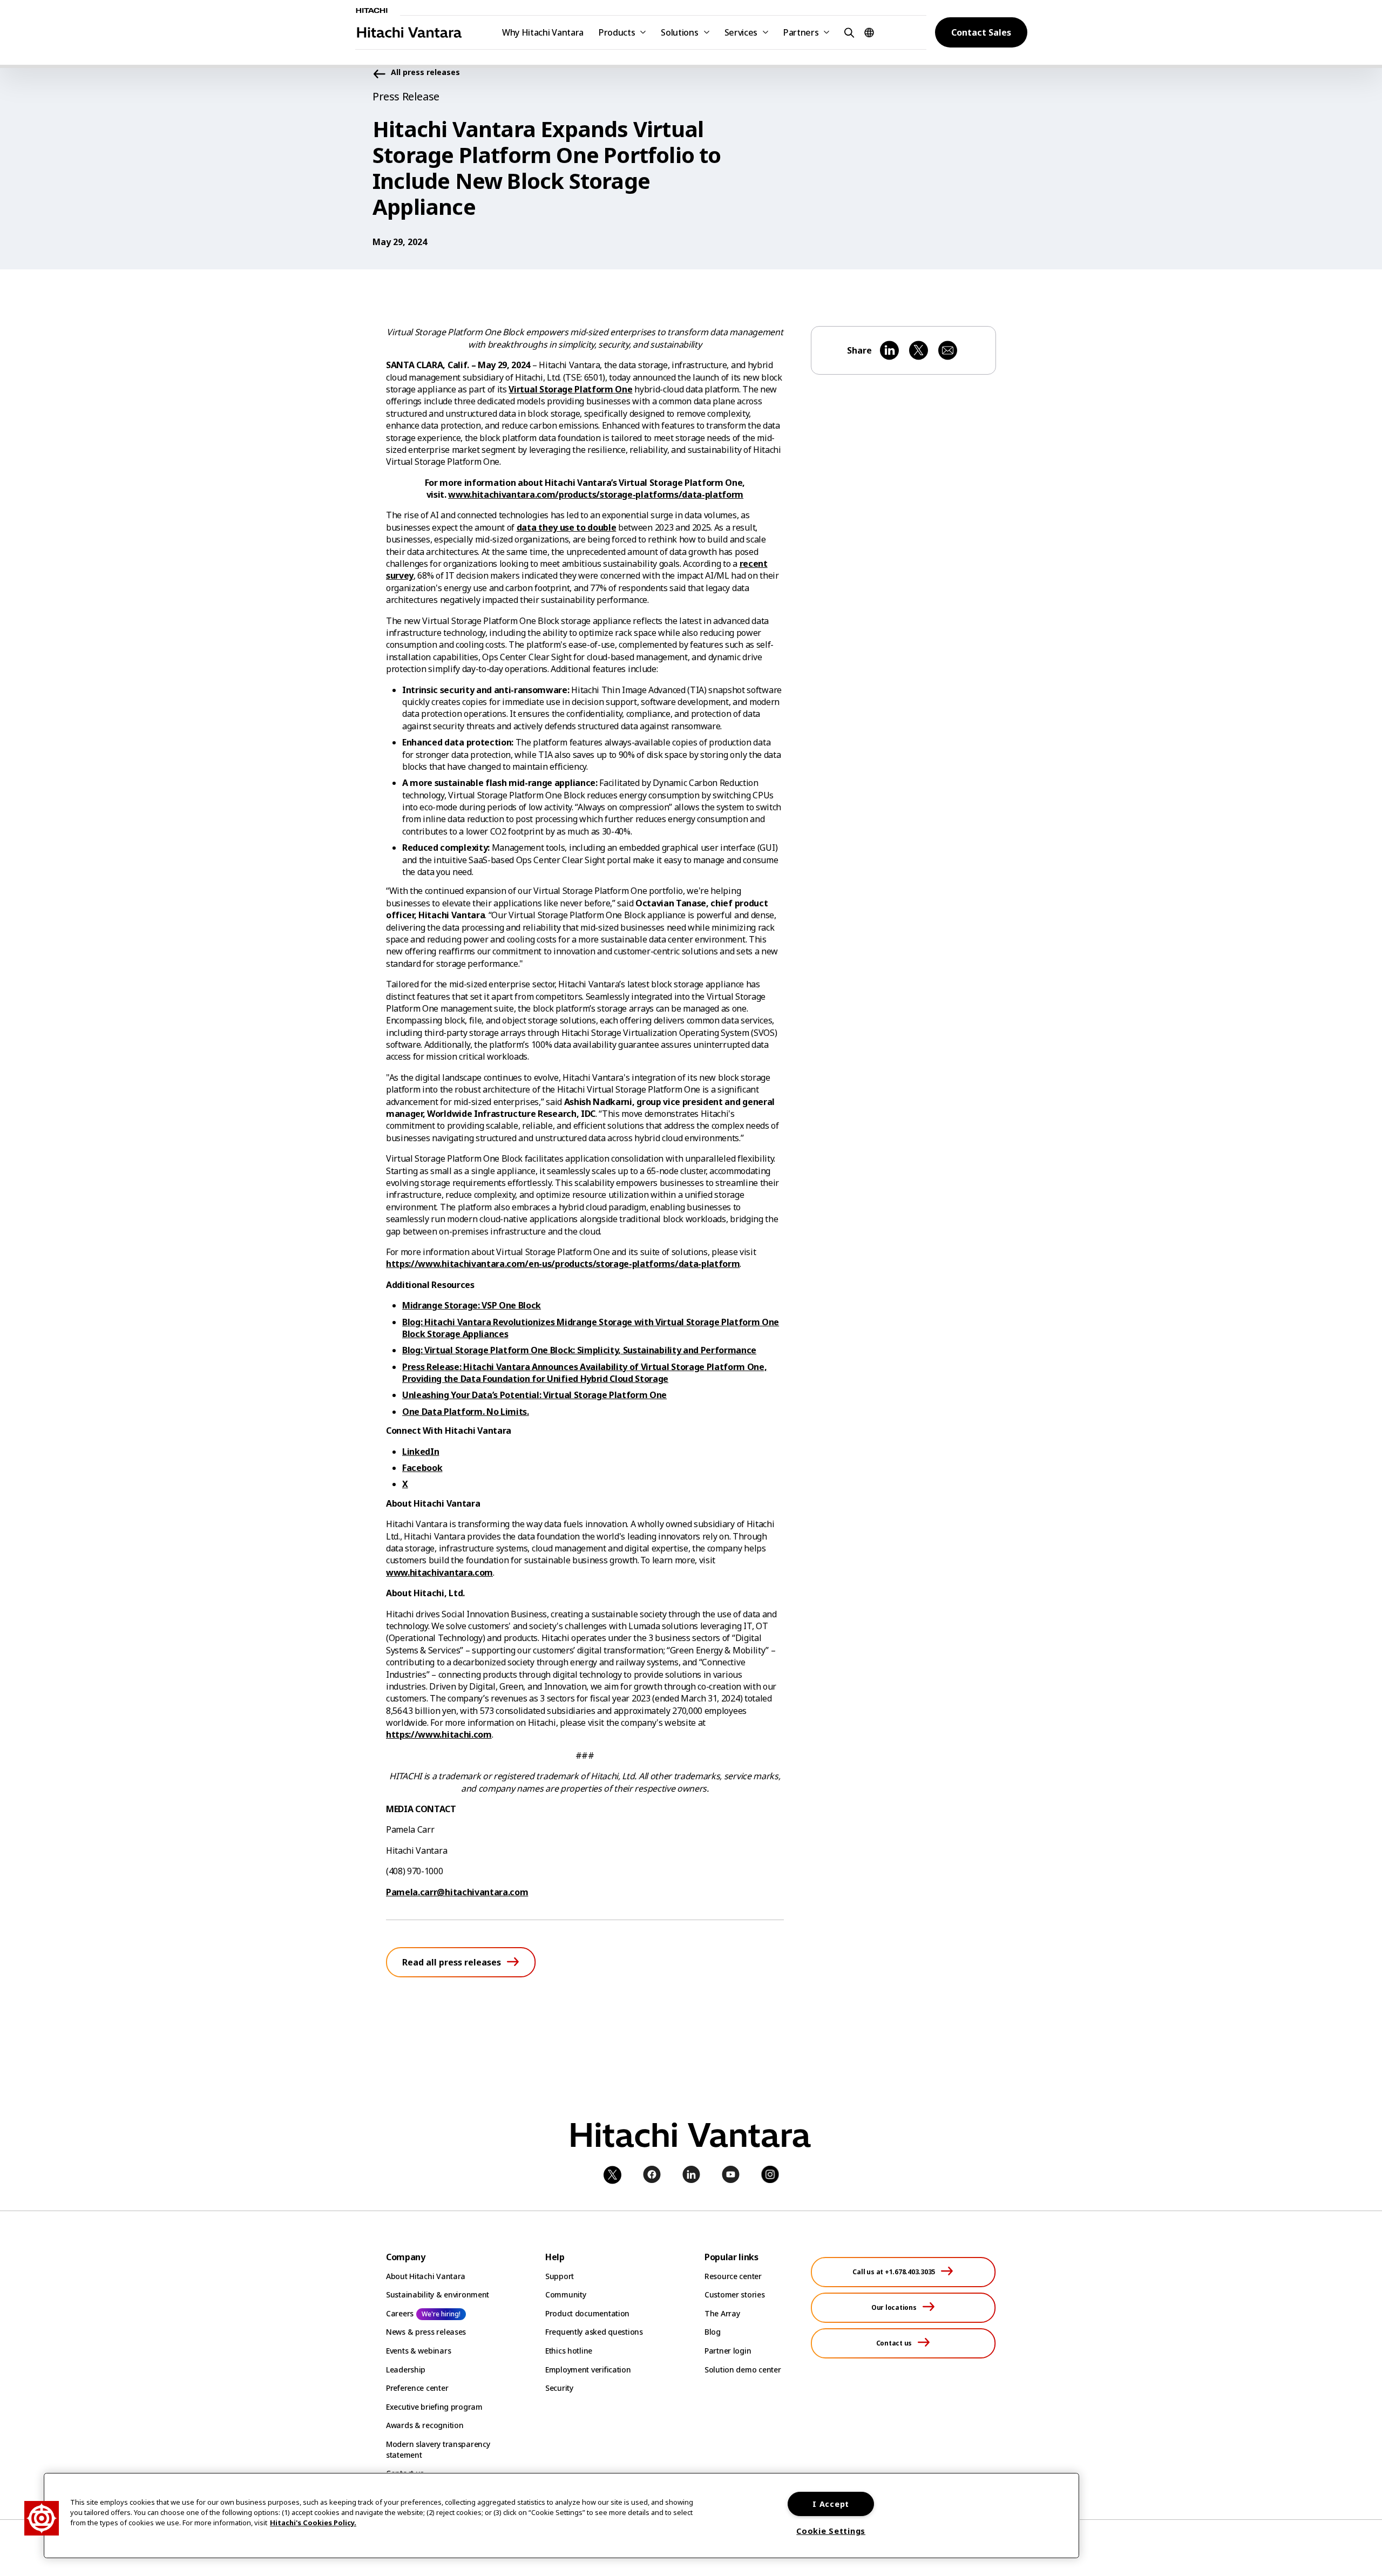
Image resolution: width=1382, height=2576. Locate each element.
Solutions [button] (679, 32)
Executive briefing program (434, 2407)
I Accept (831, 2504)
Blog (713, 2332)
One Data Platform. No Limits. (466, 1412)
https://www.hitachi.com (439, 1734)
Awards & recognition (425, 2425)
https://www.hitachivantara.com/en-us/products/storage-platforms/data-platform (563, 1264)
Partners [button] (801, 32)
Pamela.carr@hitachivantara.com (457, 1892)
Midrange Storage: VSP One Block (472, 1305)
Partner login (728, 2351)
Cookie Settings (831, 2531)
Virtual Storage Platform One (570, 389)
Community (565, 2294)
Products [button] (617, 32)
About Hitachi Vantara (426, 2276)
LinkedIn (421, 1452)
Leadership (406, 2370)
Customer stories (735, 2294)
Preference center (417, 2388)
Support (560, 2276)
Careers (400, 2313)
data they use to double (567, 527)
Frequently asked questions (594, 2332)
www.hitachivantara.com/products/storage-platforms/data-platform (596, 494)
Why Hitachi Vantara (543, 32)
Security (559, 2388)
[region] (561, 2516)
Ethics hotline (569, 2351)
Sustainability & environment (438, 2294)
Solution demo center (743, 2370)
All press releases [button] (425, 73)
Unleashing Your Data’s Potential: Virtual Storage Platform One (534, 1395)
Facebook (422, 1468)
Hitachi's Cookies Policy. (313, 2523)
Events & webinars (418, 2351)
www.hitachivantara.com (439, 1572)
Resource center (733, 2276)
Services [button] (741, 32)
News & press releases (426, 2332)
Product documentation (587, 2313)
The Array (722, 2313)
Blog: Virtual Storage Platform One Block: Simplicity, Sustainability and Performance (579, 1350)
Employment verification (588, 2370)
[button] (848, 32)
